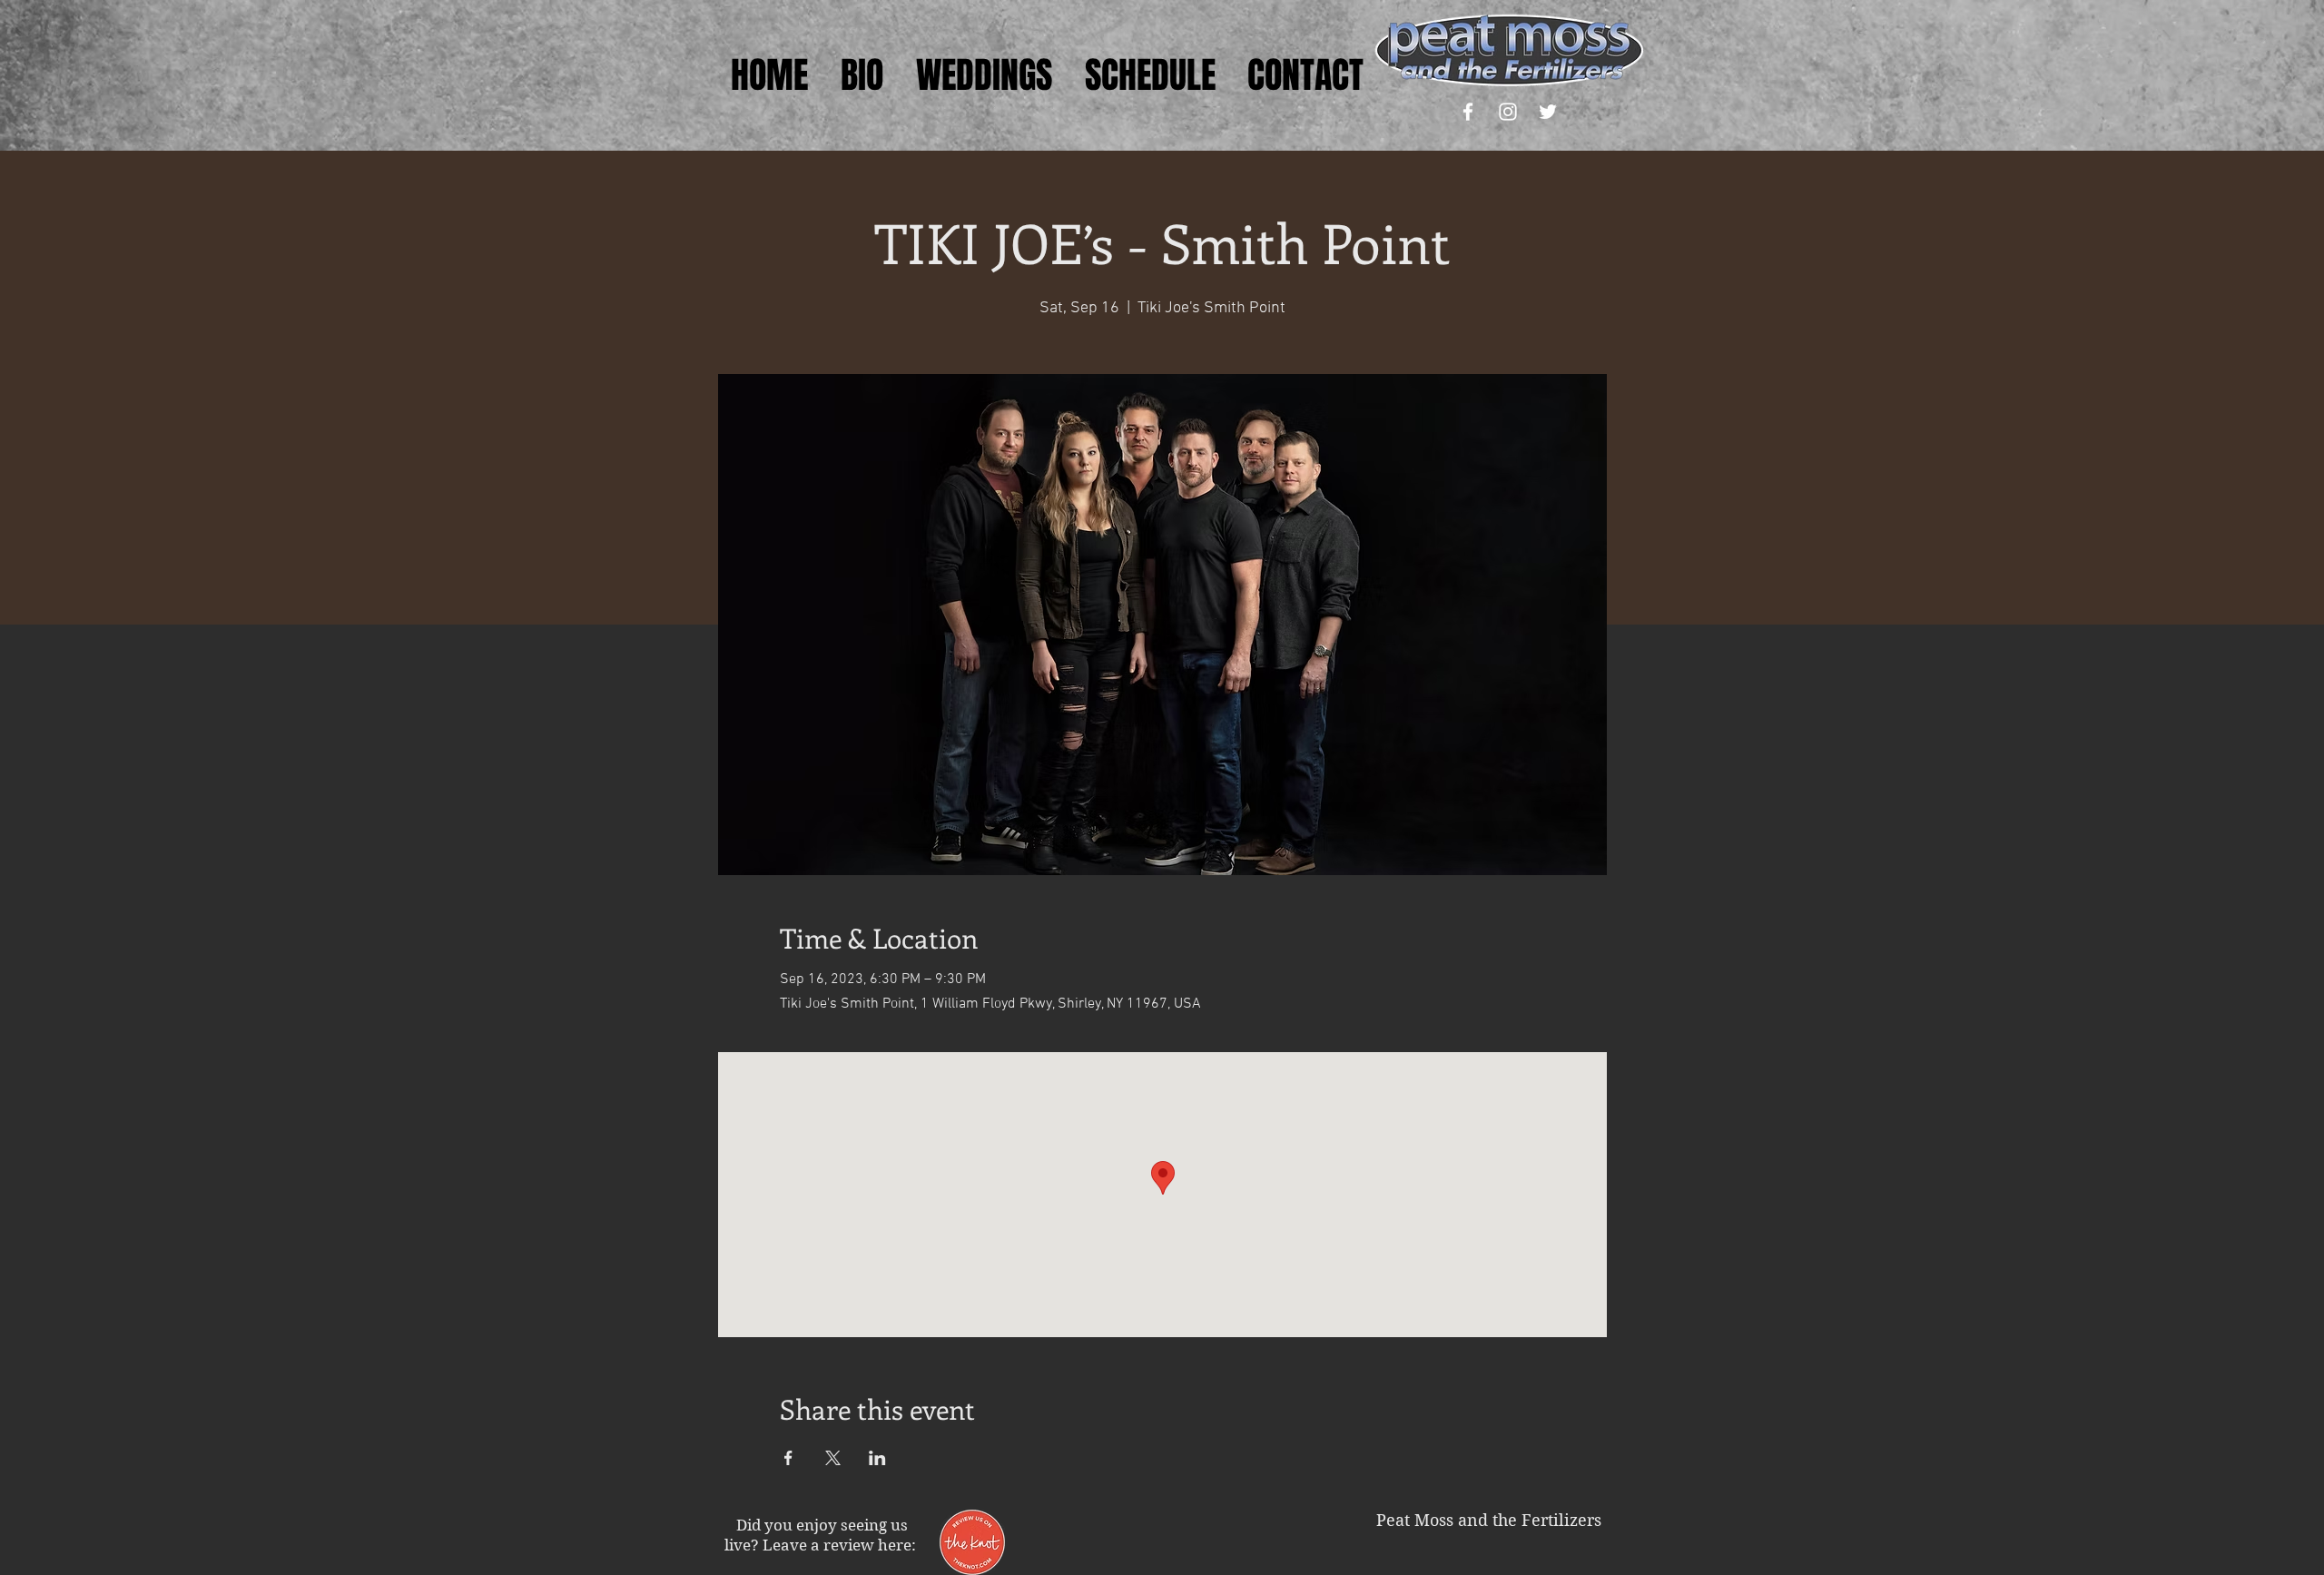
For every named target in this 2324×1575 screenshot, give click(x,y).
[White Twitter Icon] (1548, 112)
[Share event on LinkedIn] (877, 1458)
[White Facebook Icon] (1468, 112)
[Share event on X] (833, 1458)
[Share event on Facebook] (788, 1458)
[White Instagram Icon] (1508, 112)
